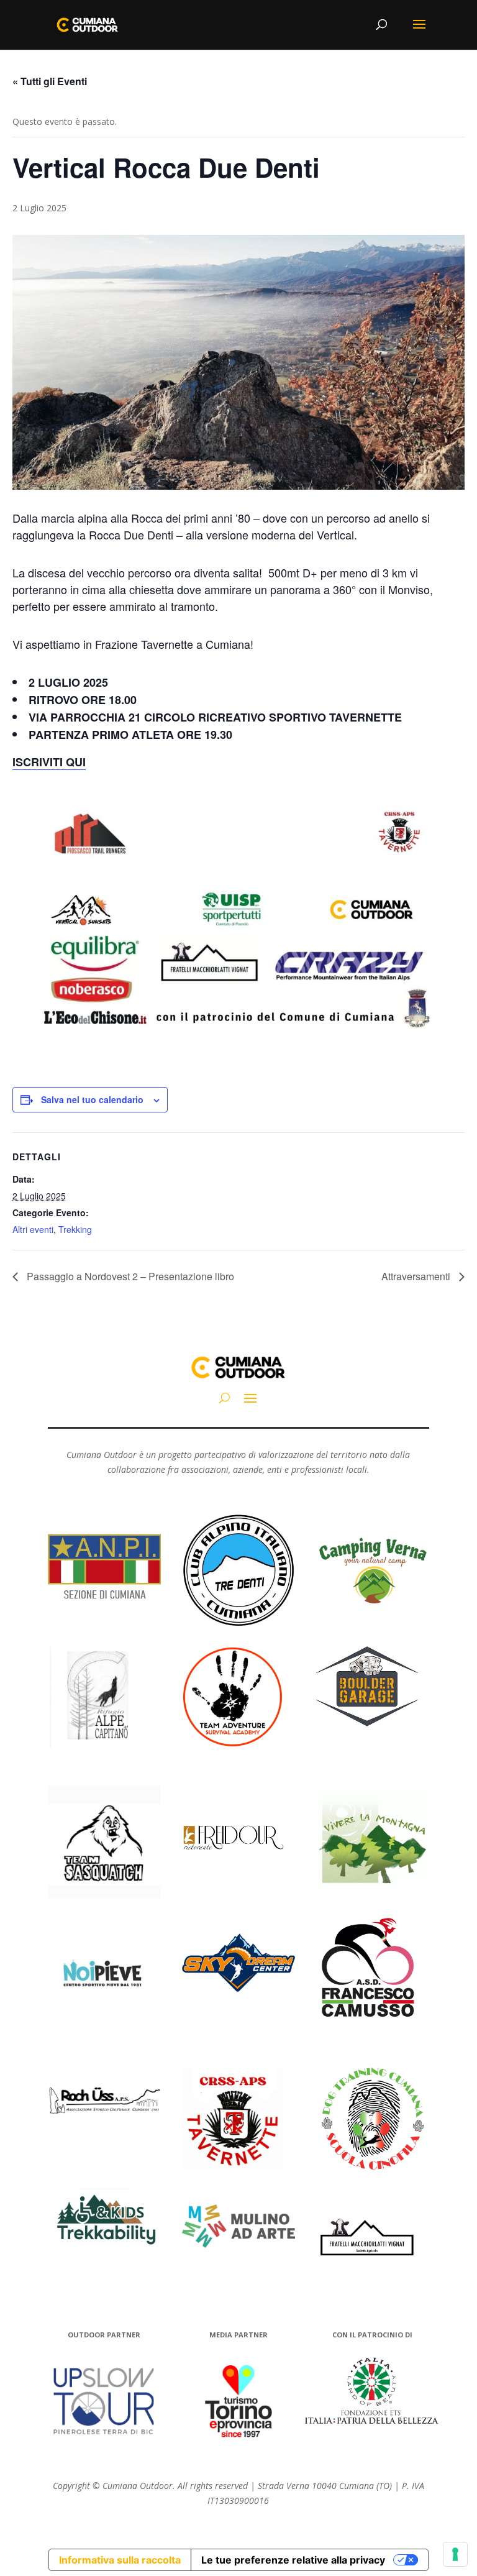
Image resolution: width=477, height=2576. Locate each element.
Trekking (75, 1229)
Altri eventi (33, 1229)
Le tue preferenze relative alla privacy (293, 2560)
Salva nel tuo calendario (92, 1099)
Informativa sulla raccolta (120, 2560)
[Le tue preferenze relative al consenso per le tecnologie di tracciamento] (455, 2554)
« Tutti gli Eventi (50, 81)
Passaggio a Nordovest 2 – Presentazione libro (129, 1276)
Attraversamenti (417, 1276)
